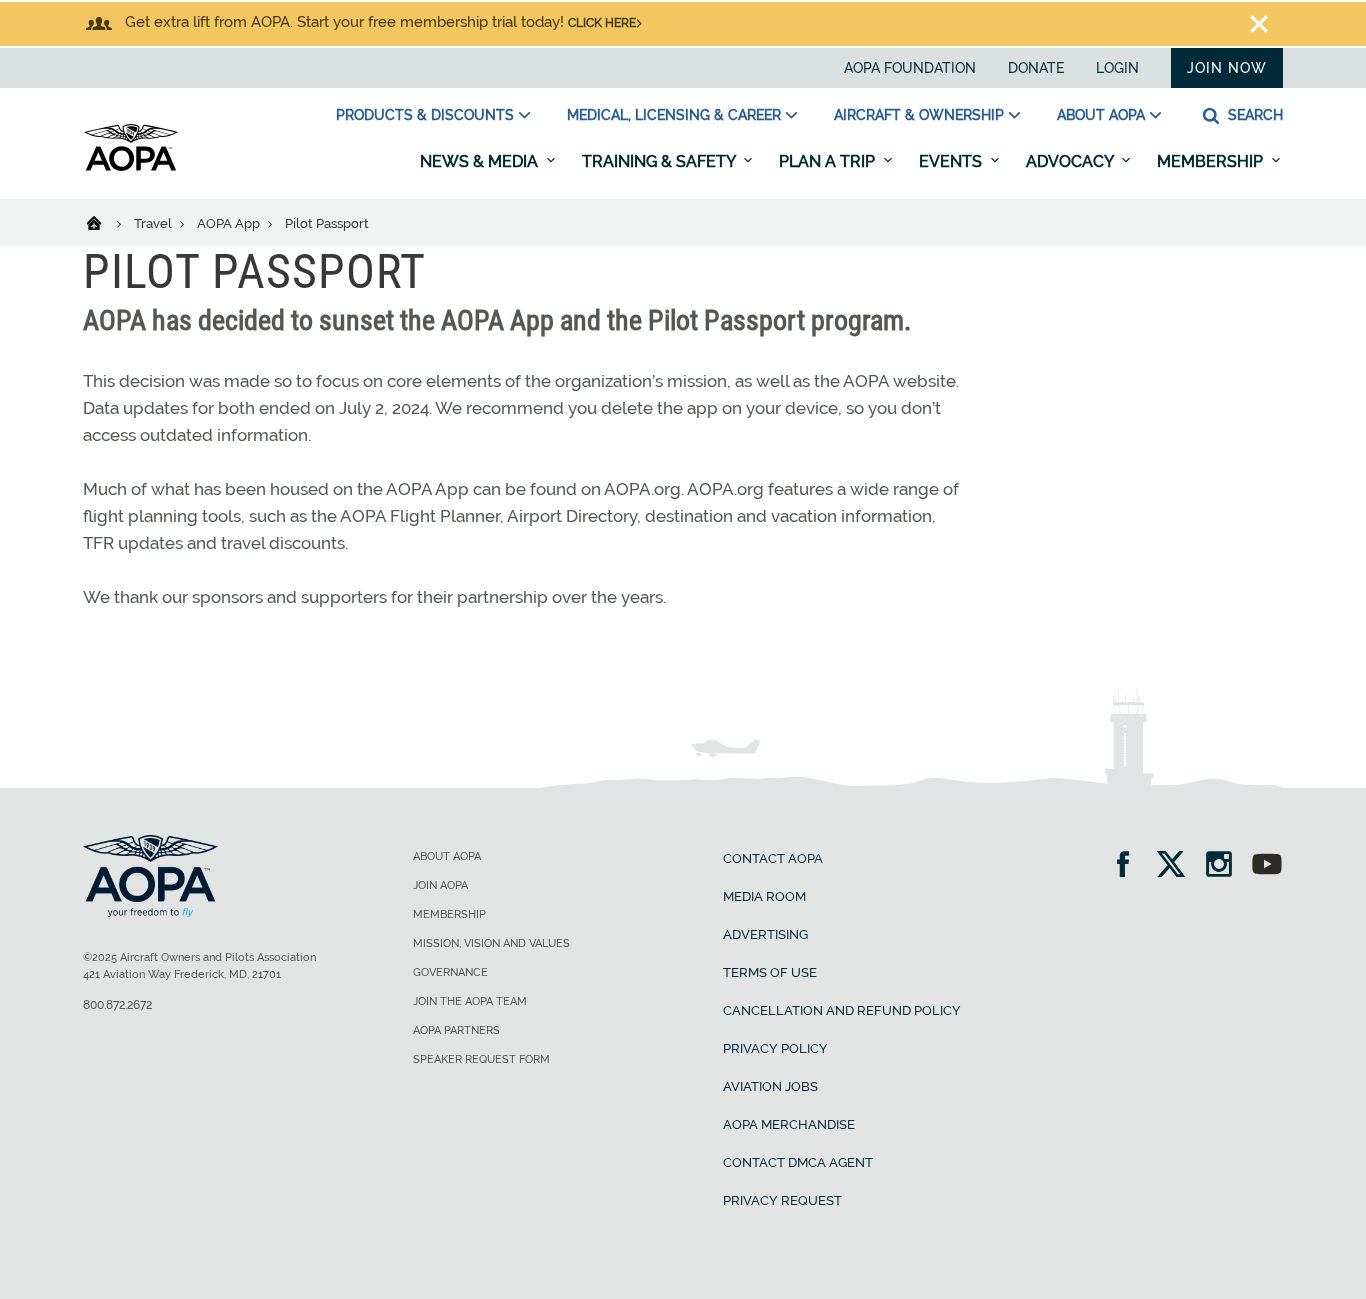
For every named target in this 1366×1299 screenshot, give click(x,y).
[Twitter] (1177, 866)
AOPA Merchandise (789, 1124)
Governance (450, 972)
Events (952, 161)
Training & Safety (660, 161)
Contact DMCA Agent (798, 1162)
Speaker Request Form (481, 1059)
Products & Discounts (425, 115)
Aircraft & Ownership (919, 115)
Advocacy (1071, 161)
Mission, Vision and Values (491, 943)
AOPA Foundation (910, 68)
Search (1253, 115)
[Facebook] (1129, 866)
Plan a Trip (829, 161)
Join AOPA (440, 885)
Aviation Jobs (770, 1086)
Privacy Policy (775, 1048)
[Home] (106, 222)
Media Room (764, 896)
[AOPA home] (131, 167)
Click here (602, 23)
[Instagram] (1225, 866)
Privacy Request (782, 1200)
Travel (154, 223)
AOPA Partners (456, 1030)
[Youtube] (1267, 866)
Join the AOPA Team (470, 1001)
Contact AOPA (773, 858)
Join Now (1227, 68)
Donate (1036, 68)
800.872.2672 (117, 1005)
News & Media (481, 161)
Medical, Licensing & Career (674, 115)
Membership (1212, 161)
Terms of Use (770, 972)
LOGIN (1117, 68)
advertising (765, 934)
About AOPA (1101, 115)
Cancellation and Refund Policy (842, 1010)
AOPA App (230, 223)
